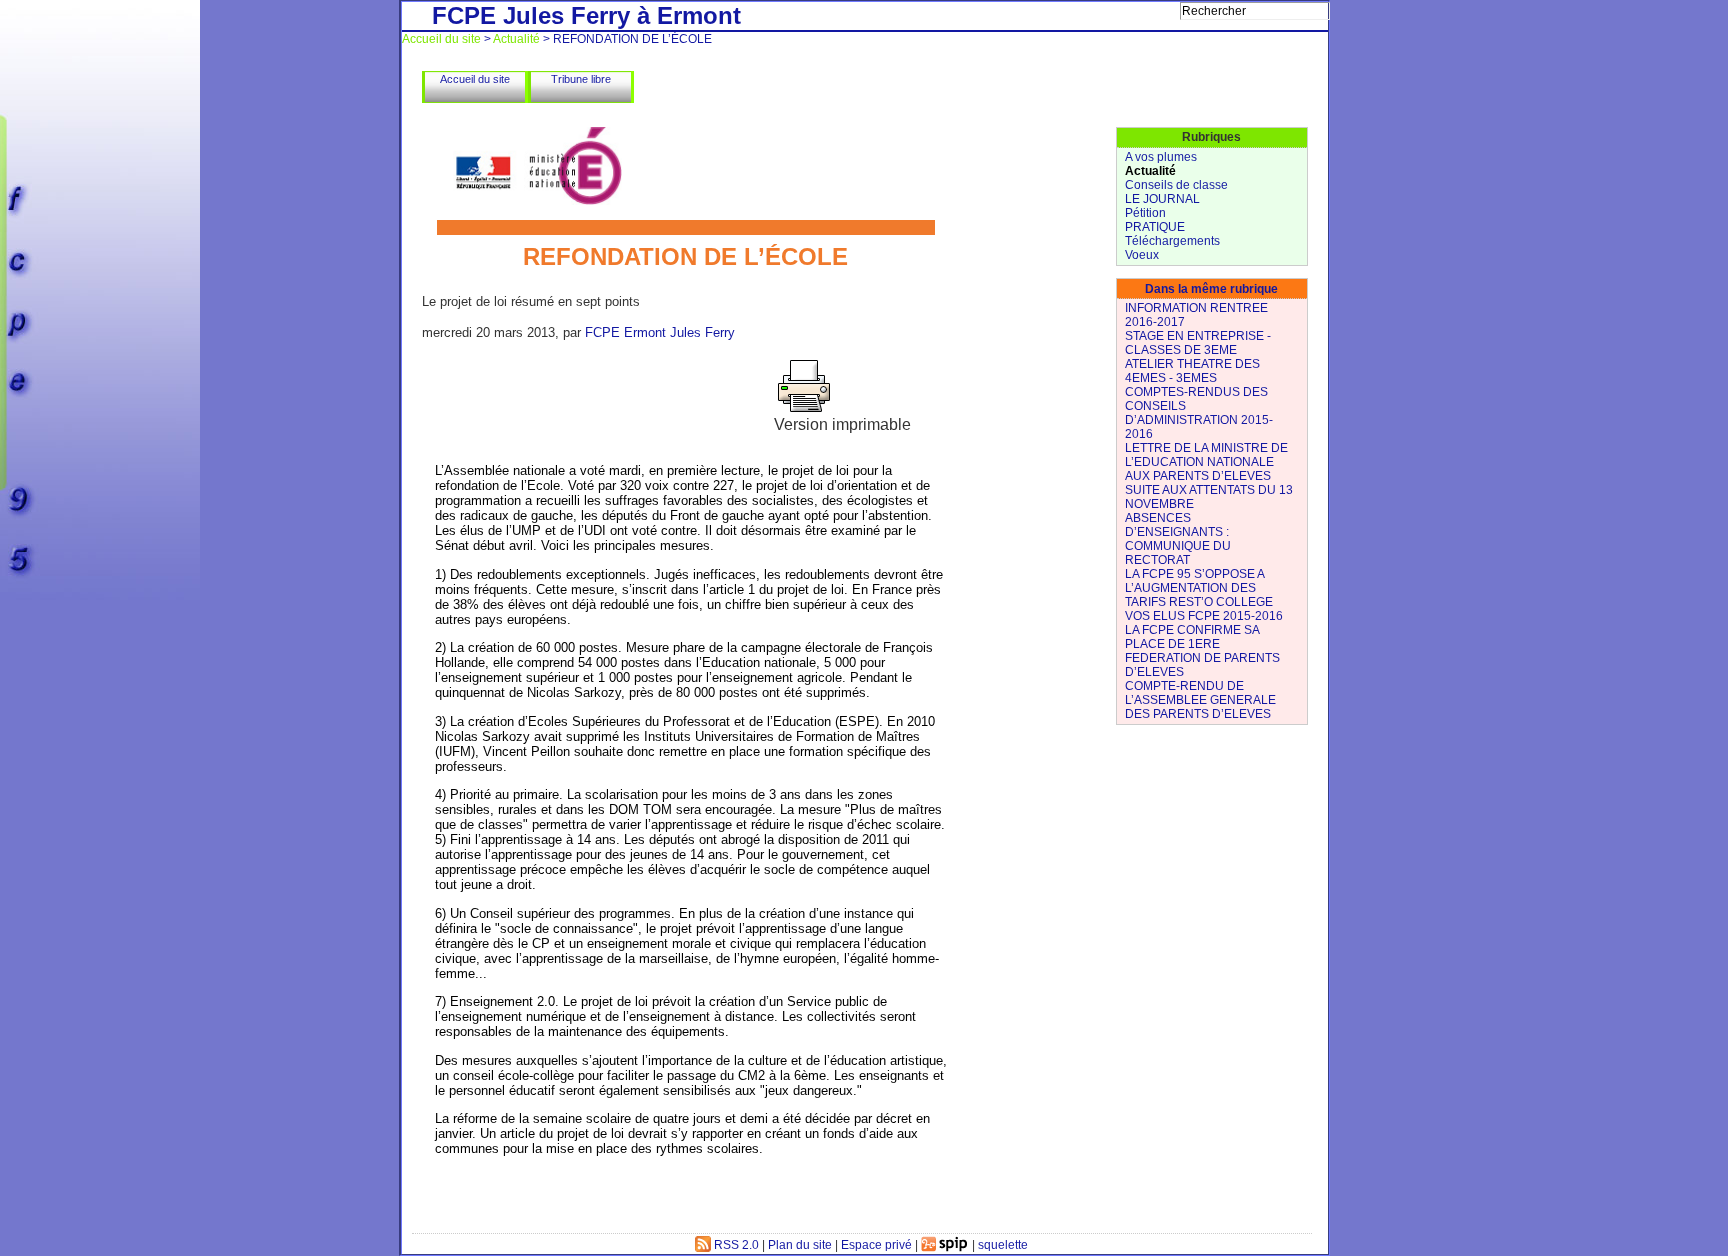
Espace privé (876, 1245)
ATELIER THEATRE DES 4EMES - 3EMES (1192, 371)
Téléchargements (1172, 241)
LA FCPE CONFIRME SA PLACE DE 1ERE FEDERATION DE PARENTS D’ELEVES (1202, 651)
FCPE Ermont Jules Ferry (660, 332)
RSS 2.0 (735, 1245)
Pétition (1145, 213)
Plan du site (800, 1245)
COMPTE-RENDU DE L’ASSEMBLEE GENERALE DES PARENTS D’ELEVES (1200, 700)
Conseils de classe (1176, 185)
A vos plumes (1161, 157)
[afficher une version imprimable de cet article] (804, 410)
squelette (1003, 1245)
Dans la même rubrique (1211, 289)
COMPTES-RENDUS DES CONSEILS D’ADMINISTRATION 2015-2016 (1199, 413)
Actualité (516, 39)
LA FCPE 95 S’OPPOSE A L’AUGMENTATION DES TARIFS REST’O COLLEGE (1199, 588)
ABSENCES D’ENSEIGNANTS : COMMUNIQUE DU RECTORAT (1178, 539)
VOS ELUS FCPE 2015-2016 (1204, 616)
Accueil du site (441, 39)
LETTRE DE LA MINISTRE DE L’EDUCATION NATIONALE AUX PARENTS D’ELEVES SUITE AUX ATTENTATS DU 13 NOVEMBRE (1209, 476)
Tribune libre (581, 79)
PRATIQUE (1155, 227)
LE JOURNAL (1162, 199)
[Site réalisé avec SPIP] (945, 1245)
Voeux (1142, 255)
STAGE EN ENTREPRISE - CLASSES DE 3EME (1198, 343)
